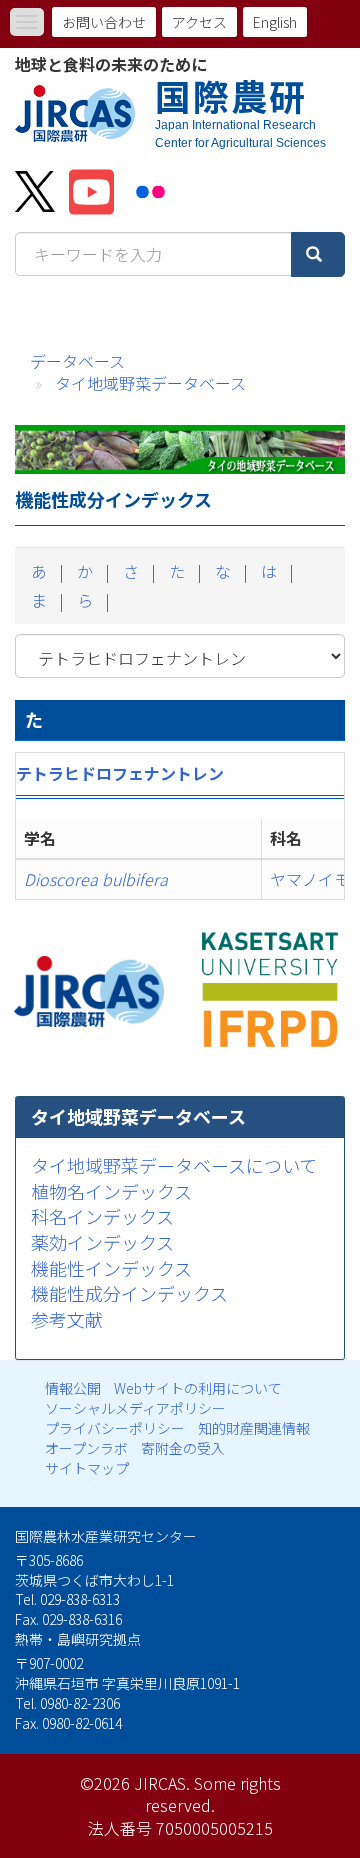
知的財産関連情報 (254, 1428)
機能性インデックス (111, 1268)
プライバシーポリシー (115, 1428)
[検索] (318, 254)
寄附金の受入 (183, 1448)
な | (229, 571)
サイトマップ (87, 1468)
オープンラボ (86, 1448)
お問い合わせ (104, 22)
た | (183, 571)
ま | (45, 600)
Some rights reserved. (213, 1794)
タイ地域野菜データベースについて (174, 1165)
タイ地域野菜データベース (150, 383)
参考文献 (67, 1319)
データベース (77, 361)
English (275, 22)
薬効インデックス (102, 1242)
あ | (45, 571)
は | (275, 571)
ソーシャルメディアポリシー (135, 1408)
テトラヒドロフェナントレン (120, 773)
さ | (137, 571)
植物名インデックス (111, 1191)
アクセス (199, 22)
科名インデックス (102, 1216)
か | (91, 571)
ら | (91, 600)
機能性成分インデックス (129, 1293)
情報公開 (73, 1388)
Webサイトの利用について (198, 1388)
